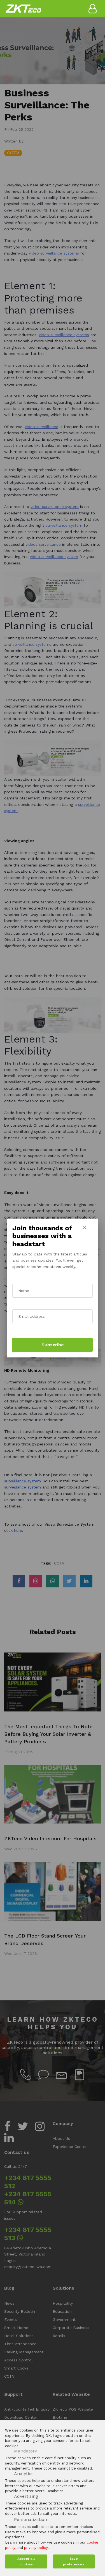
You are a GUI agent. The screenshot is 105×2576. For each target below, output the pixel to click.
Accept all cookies (26, 2561)
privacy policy (36, 2548)
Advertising (26, 2496)
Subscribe (53, 1345)
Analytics (24, 2474)
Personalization (31, 2519)
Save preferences (74, 2561)
